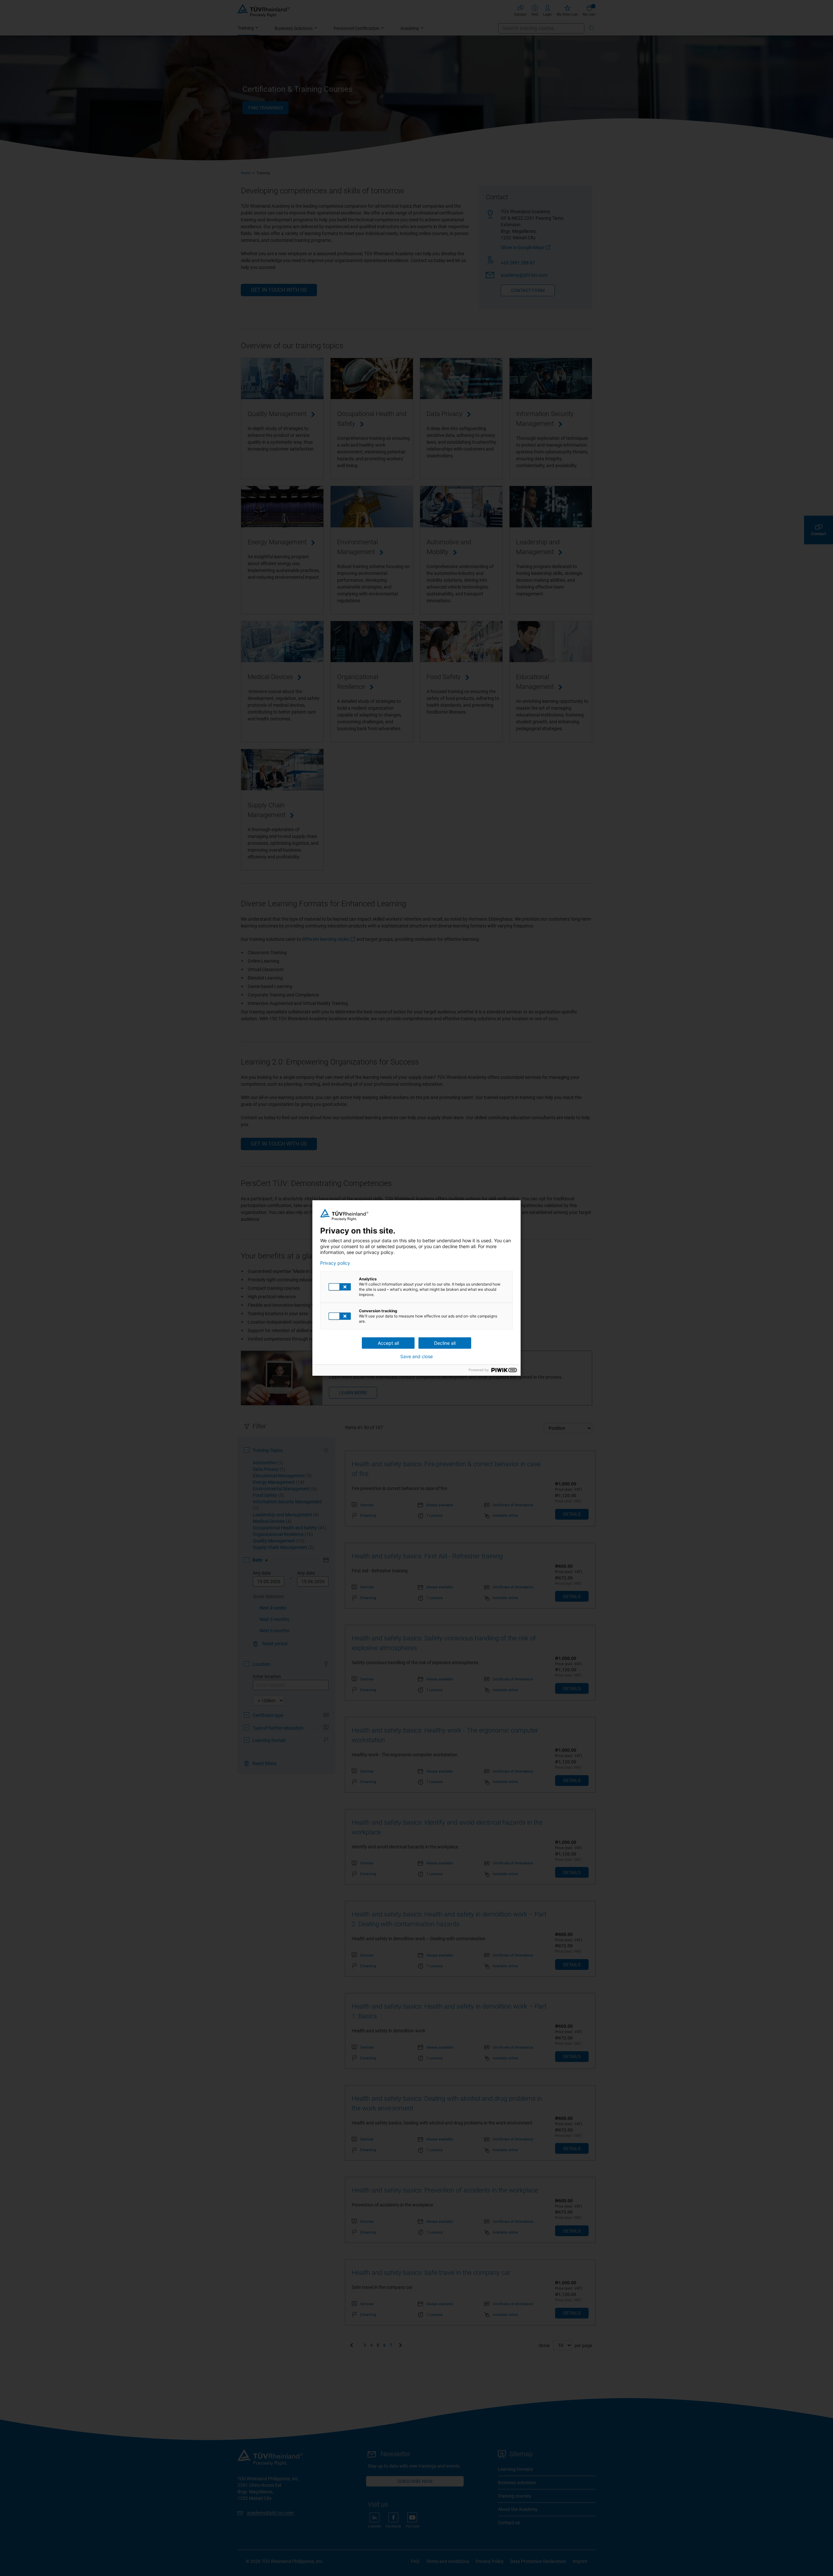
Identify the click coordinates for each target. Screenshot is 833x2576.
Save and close (416, 1357)
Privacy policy (335, 1263)
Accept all (388, 1343)
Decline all (445, 1343)
